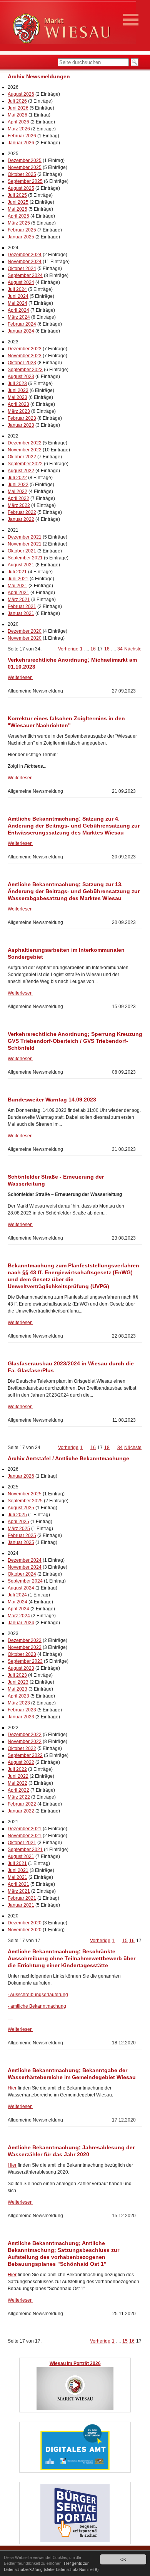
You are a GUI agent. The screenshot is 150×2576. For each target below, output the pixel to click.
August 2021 (21, 565)
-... (10, 2018)
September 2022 (25, 464)
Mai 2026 (17, 115)
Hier (12, 2088)
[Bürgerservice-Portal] (75, 2541)
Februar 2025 (22, 230)
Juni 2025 (18, 202)
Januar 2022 (21, 519)
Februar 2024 (22, 324)
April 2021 (18, 593)
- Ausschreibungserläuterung (38, 1995)
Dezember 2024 (25, 255)
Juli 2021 (17, 572)
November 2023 (25, 356)
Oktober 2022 (22, 457)
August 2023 (21, 377)
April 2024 (18, 310)
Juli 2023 (17, 383)
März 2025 (19, 223)
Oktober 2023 (22, 363)
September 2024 (25, 275)
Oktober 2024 (22, 269)
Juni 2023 (18, 390)
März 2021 (19, 600)
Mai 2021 (17, 586)
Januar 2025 (21, 237)
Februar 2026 (22, 136)
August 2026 (21, 94)
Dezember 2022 (25, 443)
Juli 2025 (17, 195)
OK (123, 2559)
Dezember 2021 (25, 537)
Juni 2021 (18, 579)
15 (125, 1941)
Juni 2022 (18, 485)
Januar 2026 (21, 143)
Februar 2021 (22, 606)
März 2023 (19, 411)
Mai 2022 (17, 492)
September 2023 (25, 370)
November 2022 (25, 450)
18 (107, 649)
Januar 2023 (21, 425)
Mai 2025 (17, 209)
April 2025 (18, 216)
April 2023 (18, 404)
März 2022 (19, 505)
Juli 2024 (17, 289)
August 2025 (21, 188)
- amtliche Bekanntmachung (37, 2006)
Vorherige (68, 649)
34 (120, 649)
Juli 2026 (17, 101)
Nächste (133, 649)
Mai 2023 (17, 397)
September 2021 (25, 558)
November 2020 (25, 638)
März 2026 (19, 129)
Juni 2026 (18, 108)
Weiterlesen (20, 677)
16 (93, 649)
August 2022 (21, 471)
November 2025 (25, 167)
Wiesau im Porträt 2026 (75, 2363)
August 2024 (21, 282)
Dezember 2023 (25, 349)
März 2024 (19, 317)
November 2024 (25, 262)
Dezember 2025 (25, 160)
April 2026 (18, 122)
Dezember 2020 (25, 631)
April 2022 (18, 498)
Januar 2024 (21, 331)
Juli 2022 (17, 478)
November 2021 (25, 544)
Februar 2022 (22, 512)
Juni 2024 (18, 296)
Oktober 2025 (22, 174)
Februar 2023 (22, 418)
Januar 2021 (21, 613)
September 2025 (25, 181)
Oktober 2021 (22, 551)
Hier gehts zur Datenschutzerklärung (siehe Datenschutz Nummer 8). (52, 2566)
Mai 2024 (17, 303)
